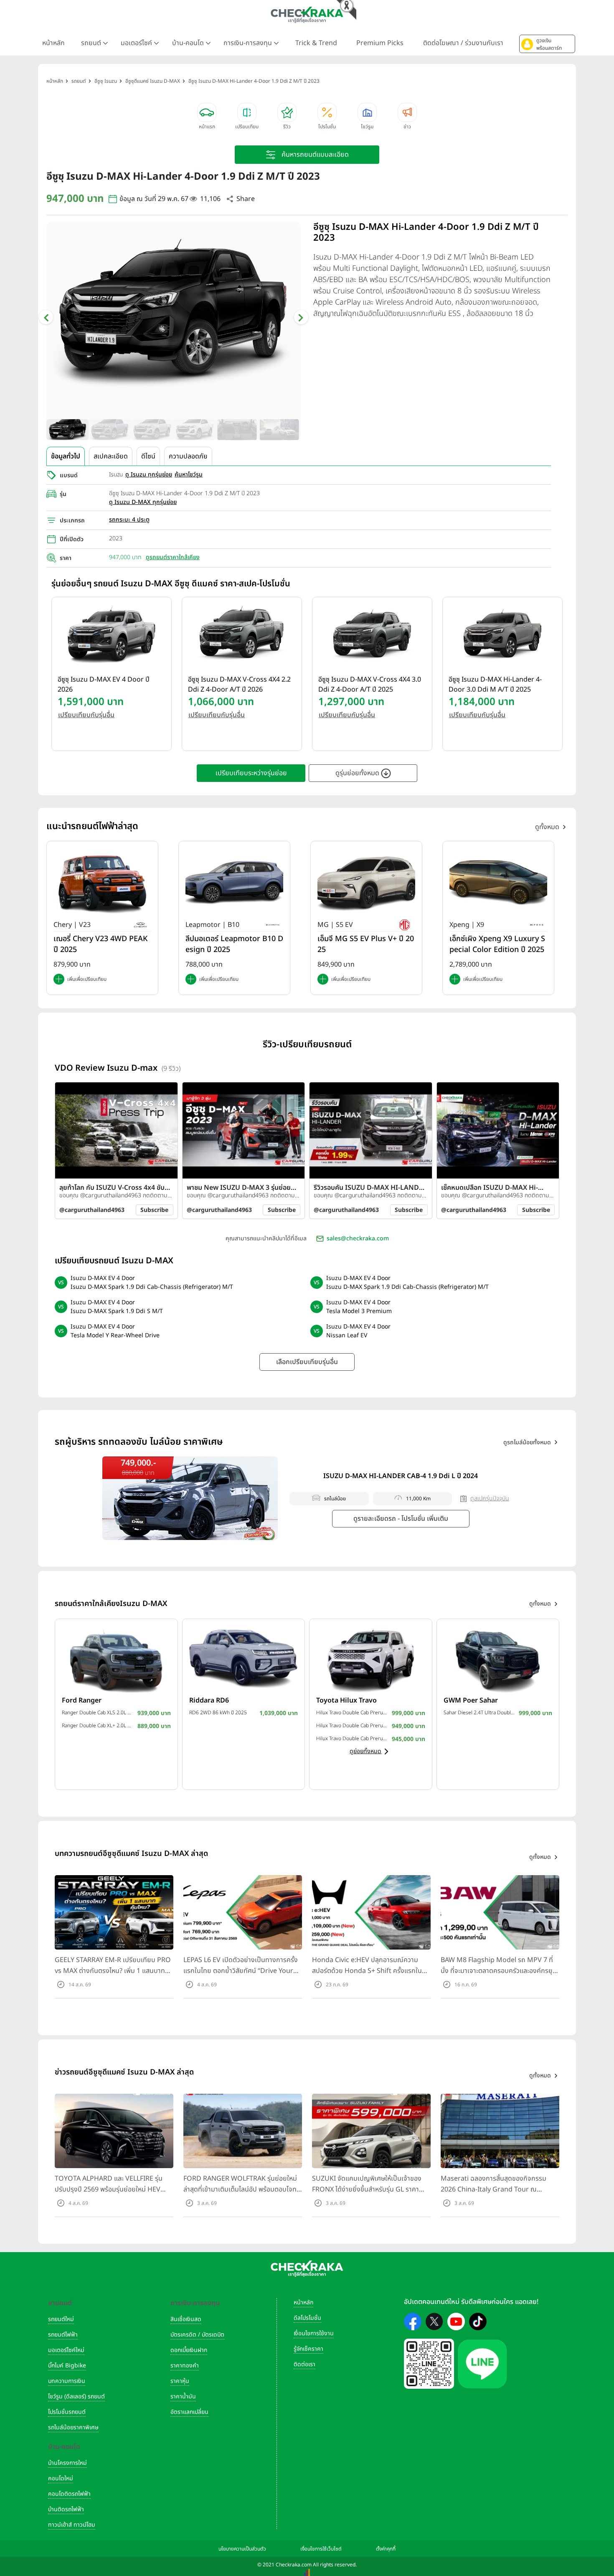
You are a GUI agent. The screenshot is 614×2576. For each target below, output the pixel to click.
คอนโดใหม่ (61, 2478)
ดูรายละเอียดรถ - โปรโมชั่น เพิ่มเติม (401, 1519)
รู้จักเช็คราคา (308, 2349)
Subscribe (154, 1210)
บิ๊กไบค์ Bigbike (67, 2366)
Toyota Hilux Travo (346, 1700)
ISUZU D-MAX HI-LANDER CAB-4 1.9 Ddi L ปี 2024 (401, 1476)
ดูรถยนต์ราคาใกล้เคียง (173, 557)
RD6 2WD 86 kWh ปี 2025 (218, 1713)
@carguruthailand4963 (92, 1210)
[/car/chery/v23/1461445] (102, 882)
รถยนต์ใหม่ (61, 2319)
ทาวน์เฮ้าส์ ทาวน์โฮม (72, 2525)
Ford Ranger (82, 1700)
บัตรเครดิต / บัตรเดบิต (197, 2335)
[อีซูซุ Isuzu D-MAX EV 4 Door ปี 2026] (112, 633)
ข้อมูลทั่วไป (66, 456)
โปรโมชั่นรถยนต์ (67, 2412)
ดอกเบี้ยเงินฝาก (189, 2350)
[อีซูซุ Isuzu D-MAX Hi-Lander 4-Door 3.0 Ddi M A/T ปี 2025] (502, 633)
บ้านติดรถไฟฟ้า (66, 2509)
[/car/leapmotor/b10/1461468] (234, 882)
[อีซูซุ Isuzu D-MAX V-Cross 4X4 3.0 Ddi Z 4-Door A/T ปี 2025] (372, 633)
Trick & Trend (316, 43)
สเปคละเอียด (111, 456)
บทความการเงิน (67, 2381)
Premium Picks (380, 43)
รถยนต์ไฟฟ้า (63, 2335)
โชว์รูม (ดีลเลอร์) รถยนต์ (76, 2397)
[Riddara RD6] (244, 1659)
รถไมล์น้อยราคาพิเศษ (73, 2427)
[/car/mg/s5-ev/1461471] (366, 882)
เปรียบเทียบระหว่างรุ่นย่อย (251, 773)
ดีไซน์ (148, 456)
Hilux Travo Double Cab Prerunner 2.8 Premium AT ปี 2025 (352, 1713)
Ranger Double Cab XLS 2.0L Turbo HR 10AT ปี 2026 (98, 1713)
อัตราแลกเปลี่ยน (189, 2412)
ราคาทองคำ (185, 2366)
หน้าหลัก (53, 43)
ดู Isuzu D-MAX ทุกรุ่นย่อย (143, 502)
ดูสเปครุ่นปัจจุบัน (490, 1498)
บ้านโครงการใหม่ (67, 2463)
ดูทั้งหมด (547, 827)
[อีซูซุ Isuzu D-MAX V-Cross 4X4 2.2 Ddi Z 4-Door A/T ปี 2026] (242, 633)
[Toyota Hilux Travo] (371, 1659)
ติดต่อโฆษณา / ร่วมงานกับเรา (463, 43)
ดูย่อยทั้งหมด (365, 1751)
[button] (547, 44)
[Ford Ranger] (116, 1659)
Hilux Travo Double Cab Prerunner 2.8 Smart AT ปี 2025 (352, 1739)
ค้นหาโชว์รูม (189, 475)
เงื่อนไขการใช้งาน (314, 2333)
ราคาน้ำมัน (183, 2397)
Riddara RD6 (209, 1700)
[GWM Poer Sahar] (498, 1659)
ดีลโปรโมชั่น (307, 2318)
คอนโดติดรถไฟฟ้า (69, 2494)
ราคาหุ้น (180, 2381)
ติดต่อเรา (304, 2364)
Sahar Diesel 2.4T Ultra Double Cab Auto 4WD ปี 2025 (479, 1713)
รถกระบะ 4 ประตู (129, 520)
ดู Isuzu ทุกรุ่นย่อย (149, 475)
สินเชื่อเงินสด (186, 2319)
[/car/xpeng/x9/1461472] (498, 882)
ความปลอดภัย (188, 456)
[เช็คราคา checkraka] (307, 15)
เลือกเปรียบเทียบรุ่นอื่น (307, 1362)
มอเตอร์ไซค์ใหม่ (66, 2350)
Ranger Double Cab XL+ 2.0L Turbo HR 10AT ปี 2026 (98, 1726)
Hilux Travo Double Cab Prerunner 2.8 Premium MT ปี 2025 (352, 1726)
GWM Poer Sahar (471, 1700)
